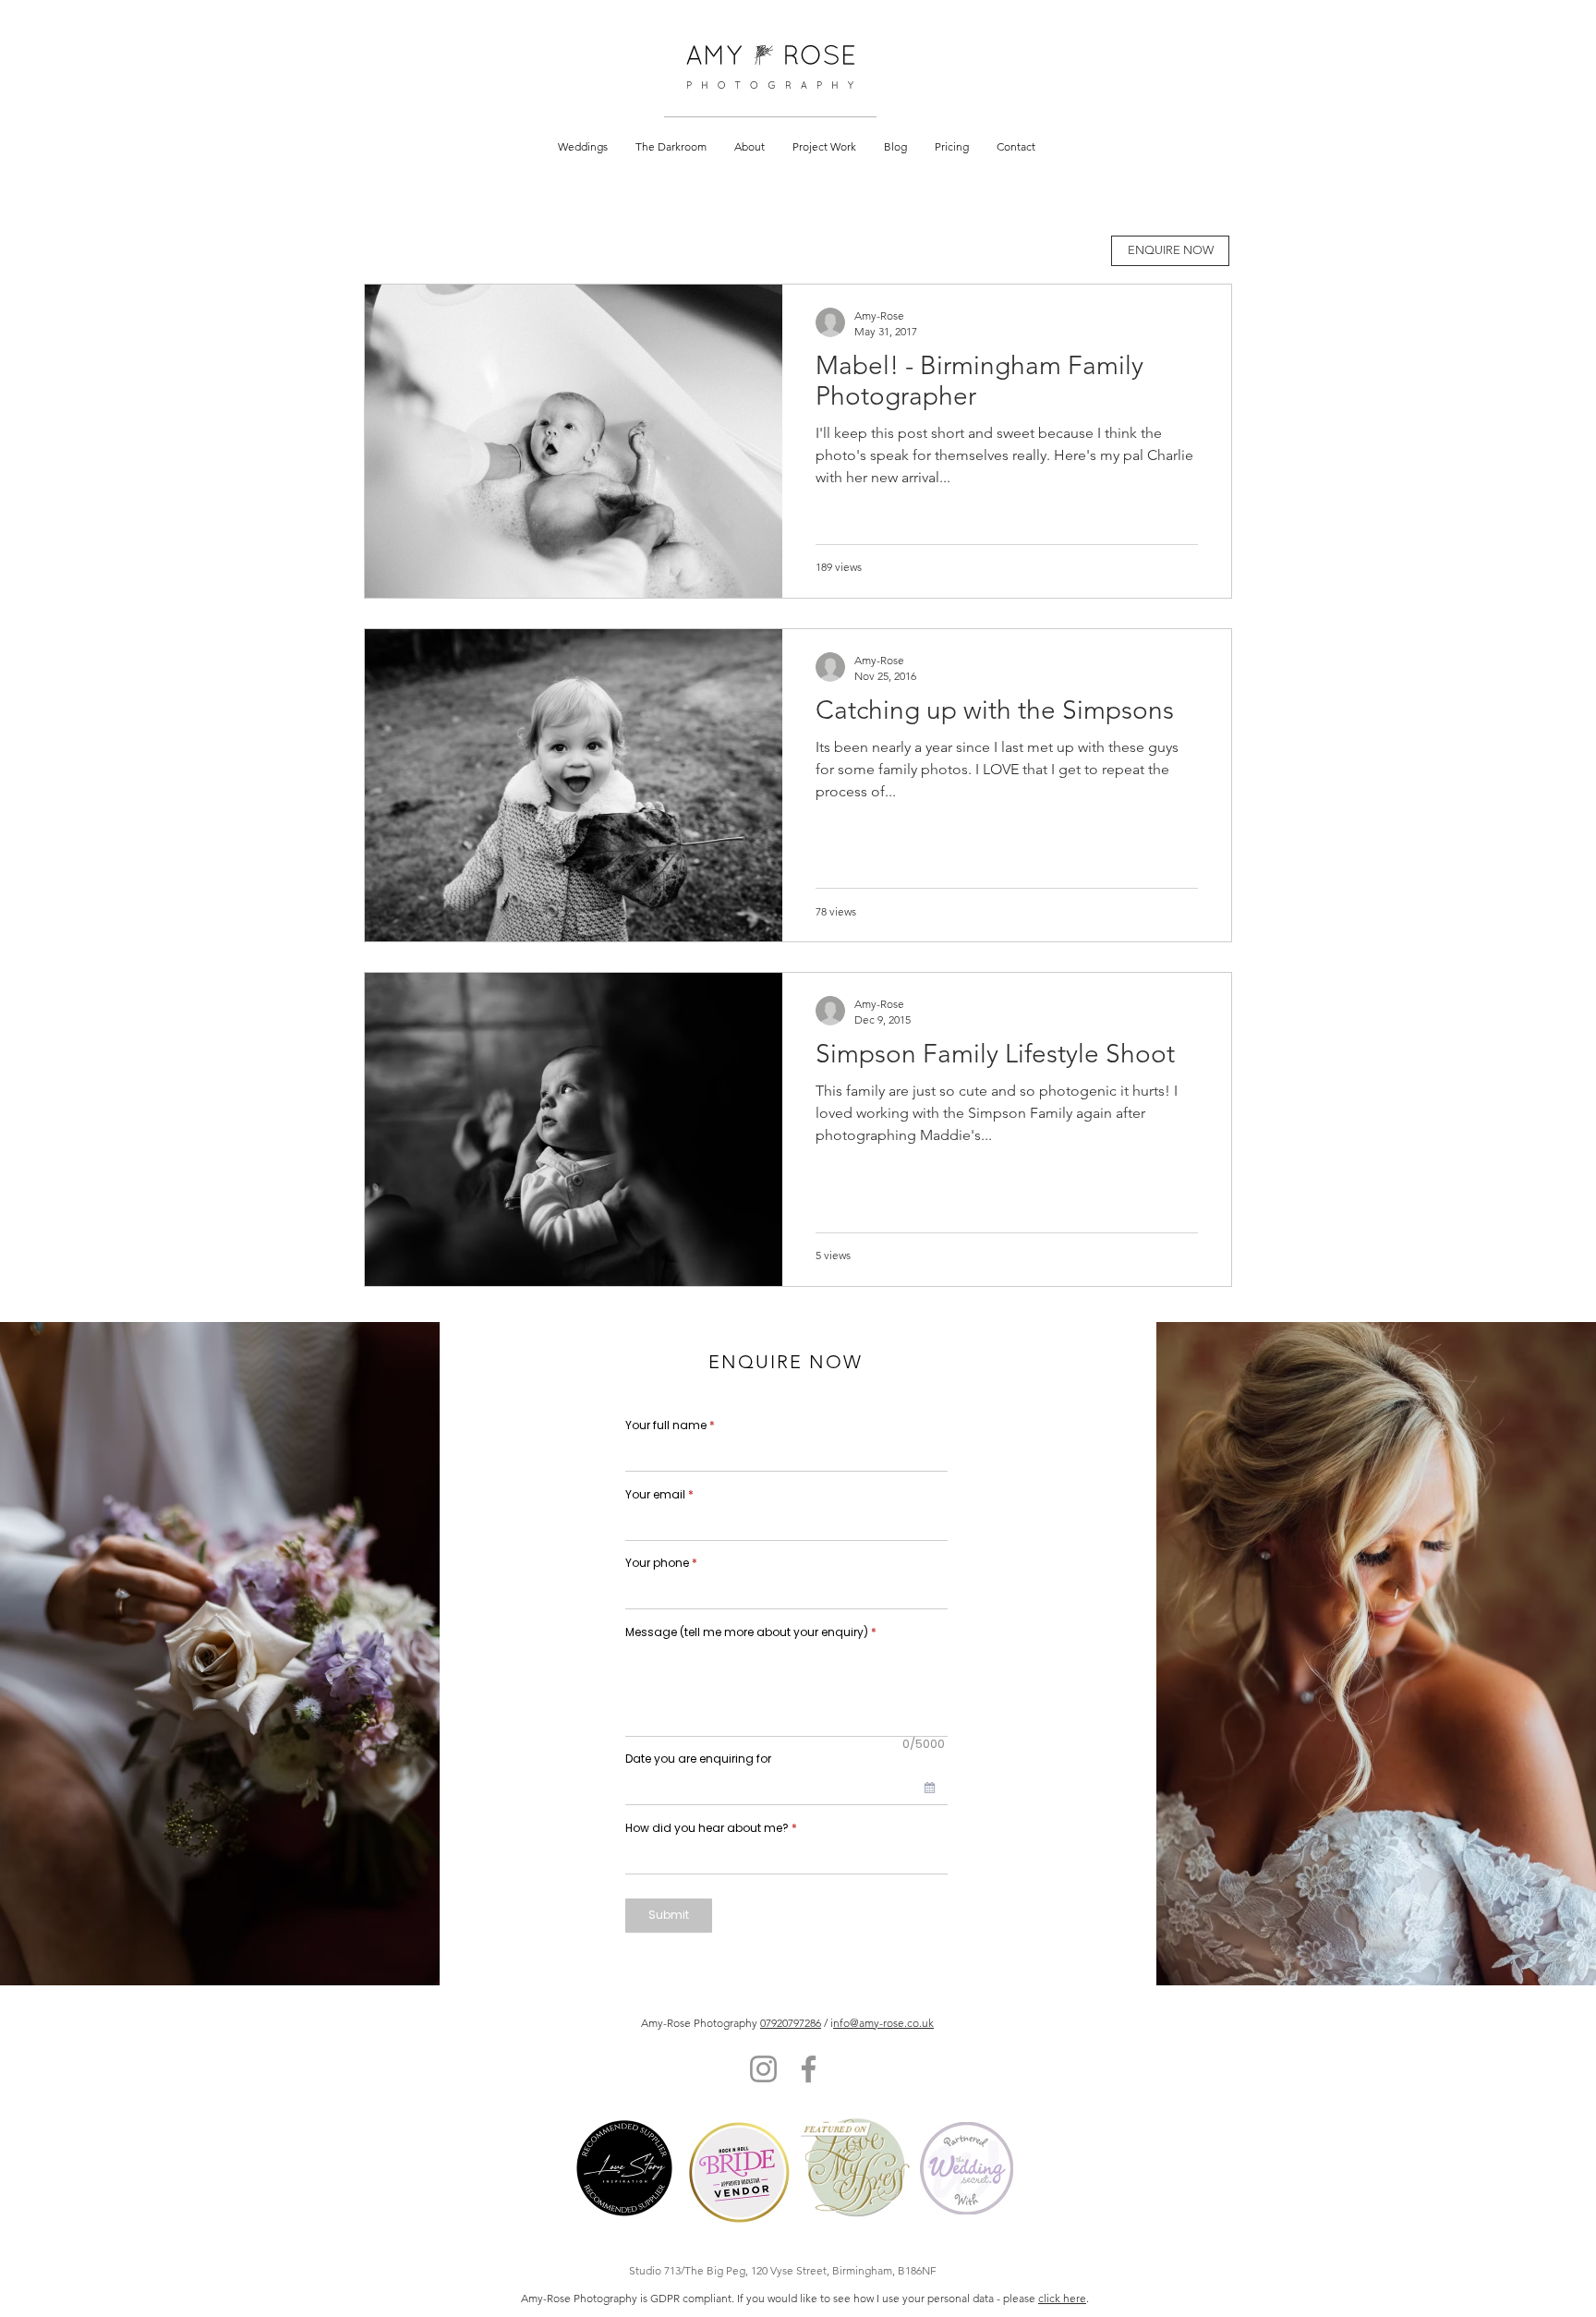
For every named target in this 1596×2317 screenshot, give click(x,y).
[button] (583, 146)
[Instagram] (763, 2069)
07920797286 (791, 2023)
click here (1062, 2298)
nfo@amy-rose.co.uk (883, 2023)
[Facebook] (809, 2069)
